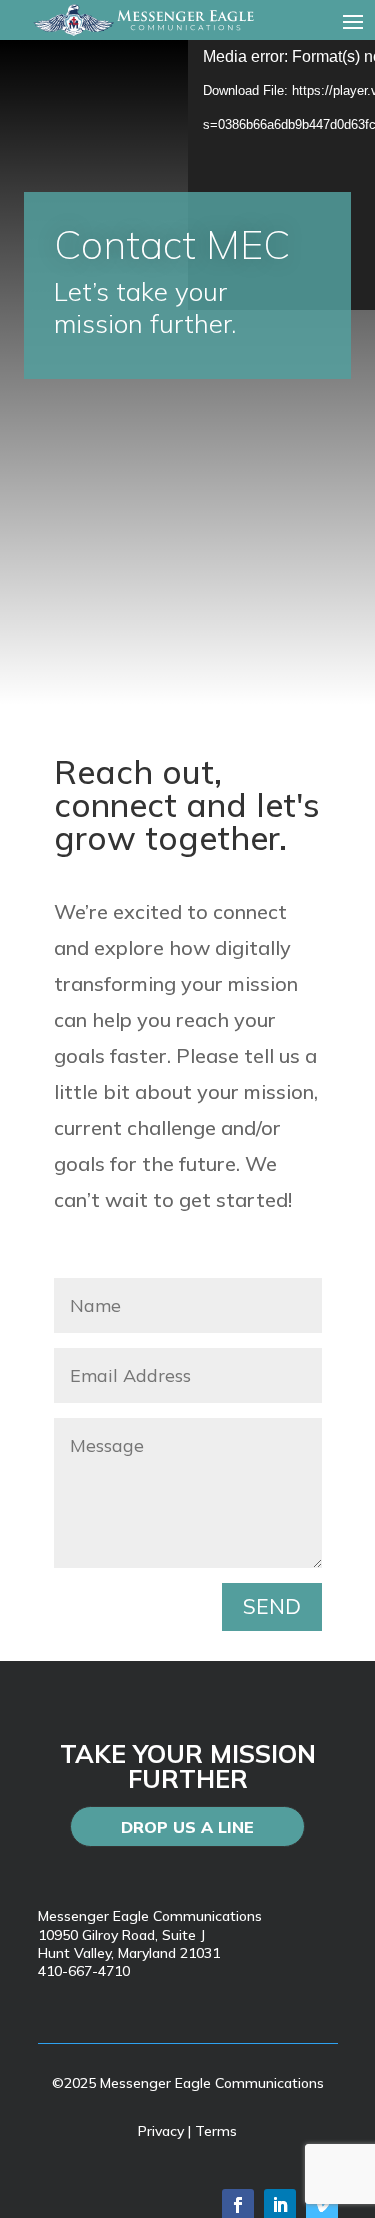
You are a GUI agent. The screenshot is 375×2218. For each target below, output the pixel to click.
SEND (272, 1606)
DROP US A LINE (187, 1827)
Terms (216, 2131)
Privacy (161, 2131)
